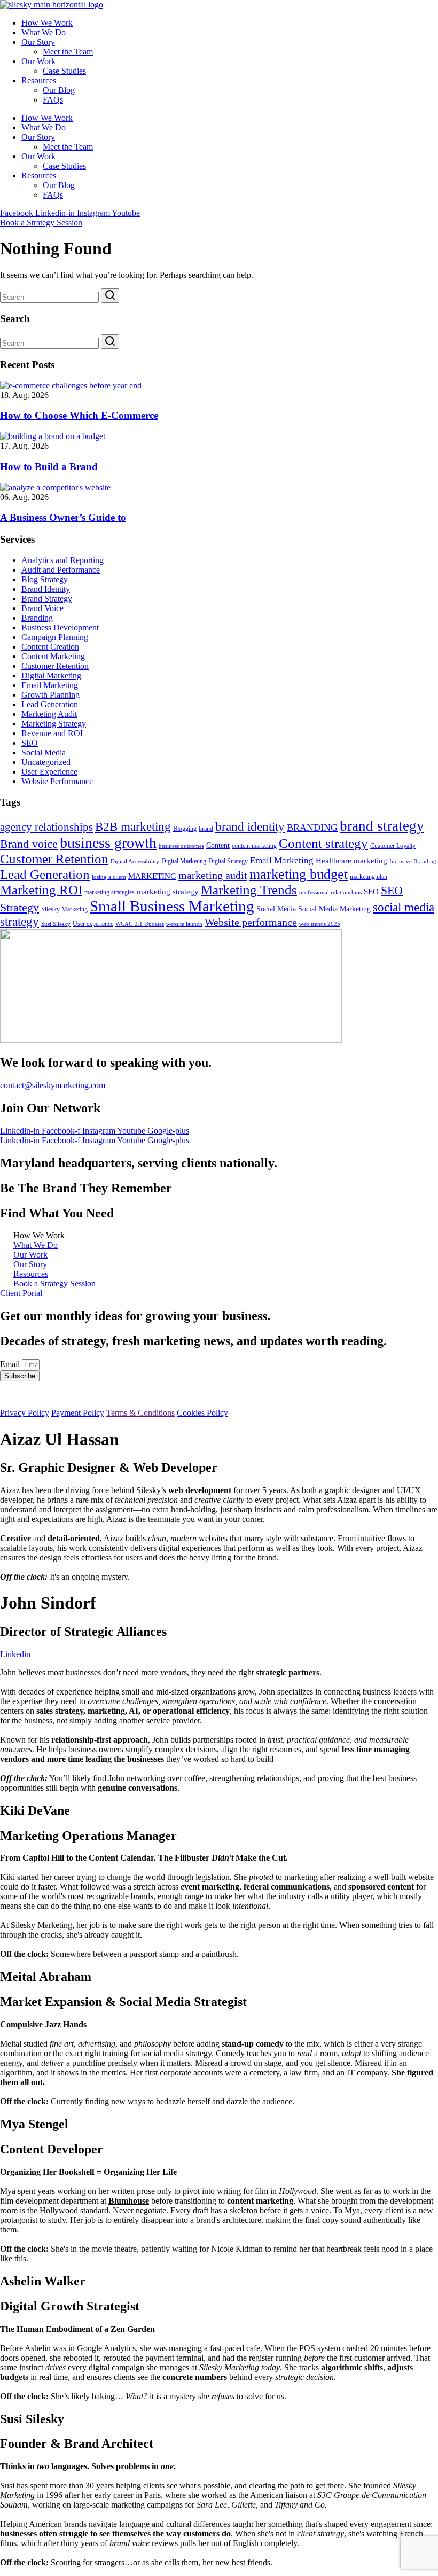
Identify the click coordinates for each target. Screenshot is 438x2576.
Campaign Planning (55, 637)
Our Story (38, 42)
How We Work (47, 23)
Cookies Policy (202, 1413)
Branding (37, 618)
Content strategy (323, 843)
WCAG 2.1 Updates (140, 924)
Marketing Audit (49, 714)
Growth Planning (50, 695)
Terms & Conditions (140, 1413)
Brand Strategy (47, 599)
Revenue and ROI (52, 733)
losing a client (109, 877)
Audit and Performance (61, 570)
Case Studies (64, 71)
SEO (30, 743)
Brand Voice (42, 608)
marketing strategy (168, 891)
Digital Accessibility (135, 861)
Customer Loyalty (393, 846)
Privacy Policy (25, 1413)
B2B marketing (133, 826)
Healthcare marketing (351, 861)
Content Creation (50, 647)
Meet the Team (68, 52)
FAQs (53, 100)
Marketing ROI (41, 890)
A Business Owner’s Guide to (63, 517)
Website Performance (57, 781)
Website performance (251, 922)
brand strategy (382, 826)
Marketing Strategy (54, 724)
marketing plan (369, 877)
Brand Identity (46, 589)
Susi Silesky (56, 924)
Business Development (60, 627)
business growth (108, 843)
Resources (39, 80)
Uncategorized (46, 762)
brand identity (250, 827)
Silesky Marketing (64, 909)
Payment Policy (78, 1413)
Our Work (38, 61)
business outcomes (181, 846)
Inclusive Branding (413, 861)
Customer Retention (55, 666)
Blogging (185, 829)
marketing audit (213, 875)
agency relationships (46, 827)
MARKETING (152, 876)
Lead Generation (50, 704)
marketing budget (299, 874)
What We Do (44, 32)
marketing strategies (109, 892)
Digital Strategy (228, 861)
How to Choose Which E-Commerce (79, 415)
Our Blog (59, 90)
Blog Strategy (45, 579)
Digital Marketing (51, 676)
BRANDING (312, 828)
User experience (93, 924)
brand (206, 829)
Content (218, 845)
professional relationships (330, 892)
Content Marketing (53, 656)
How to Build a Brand (49, 467)
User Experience (49, 772)
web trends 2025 (320, 924)
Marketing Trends (249, 890)
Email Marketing (50, 685)
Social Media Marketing (334, 909)
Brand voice (29, 844)
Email (11, 1364)
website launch (184, 924)
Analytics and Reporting (62, 560)
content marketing (254, 846)
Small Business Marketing (172, 906)
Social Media (44, 752)
